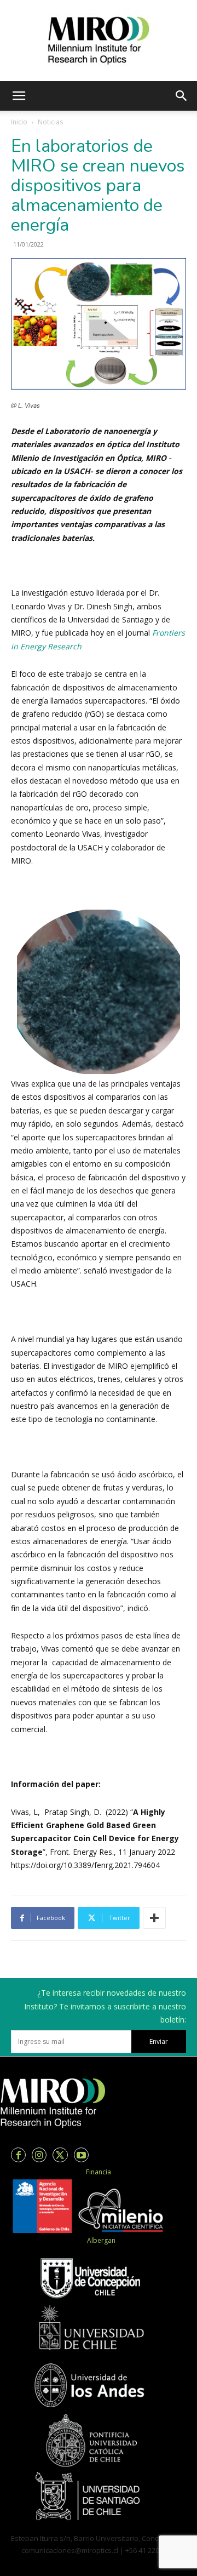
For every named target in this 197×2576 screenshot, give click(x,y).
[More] (154, 1918)
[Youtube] (81, 2155)
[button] (19, 96)
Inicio (19, 122)
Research (65, 646)
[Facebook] (18, 2155)
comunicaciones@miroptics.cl (70, 2550)
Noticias (50, 122)
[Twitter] (60, 2155)
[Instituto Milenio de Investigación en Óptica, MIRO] (99, 41)
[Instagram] (39, 2155)
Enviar (159, 2041)
